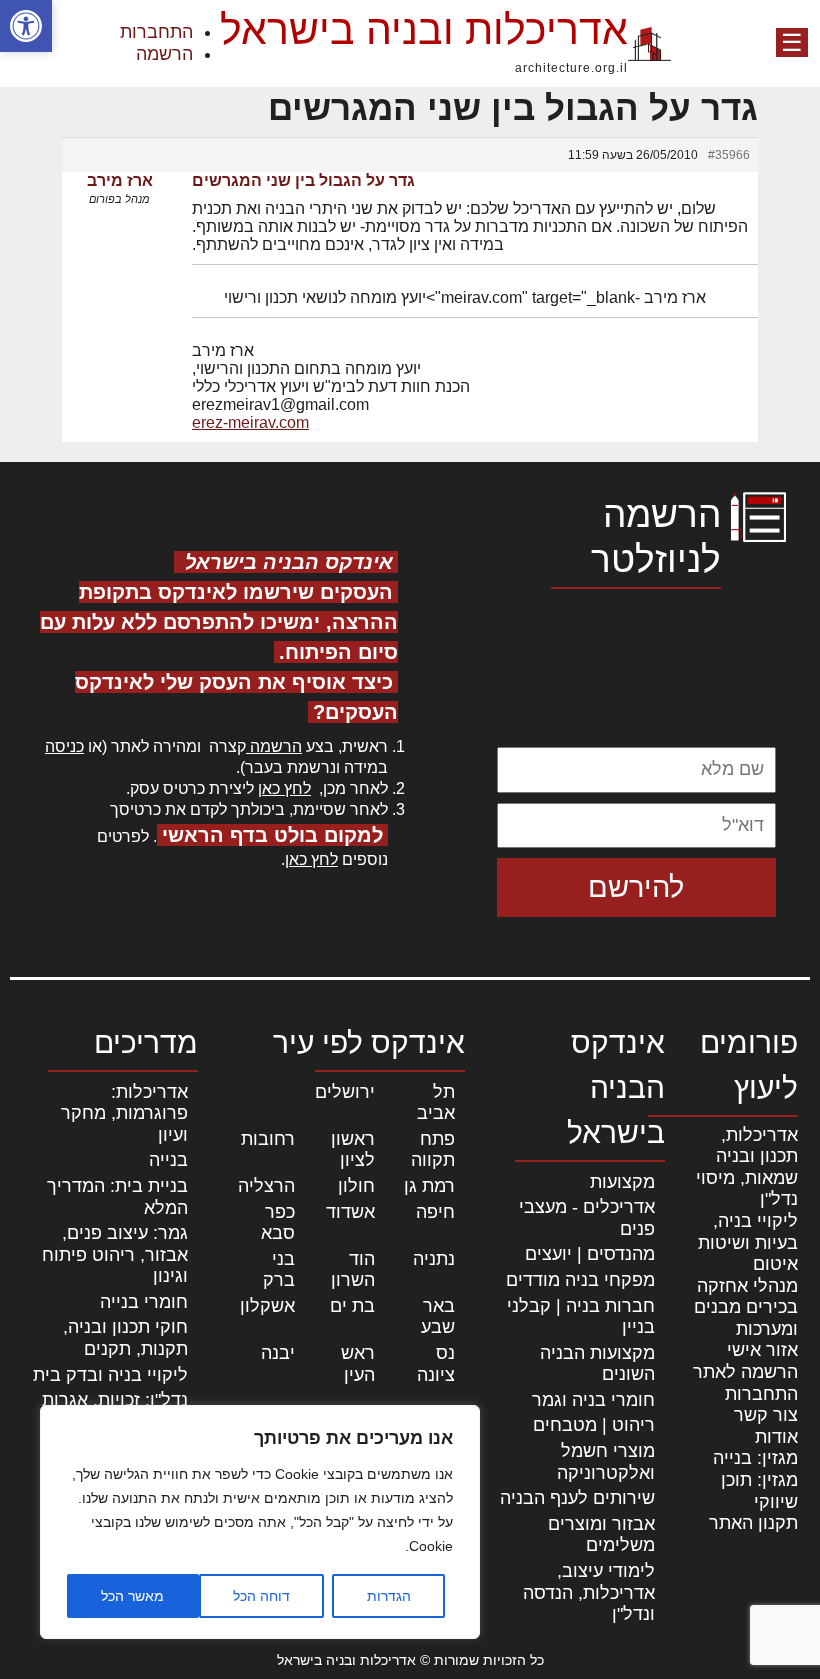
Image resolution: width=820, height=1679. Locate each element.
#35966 (729, 155)
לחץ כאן (284, 788)
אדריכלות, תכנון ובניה (757, 1146)
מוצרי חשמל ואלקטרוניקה (606, 1462)
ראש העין (358, 1364)
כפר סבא (278, 1223)
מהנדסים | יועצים (590, 1254)
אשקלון (267, 1306)
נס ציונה (436, 1364)
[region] (260, 1522)
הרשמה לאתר (745, 1372)
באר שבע (438, 1317)
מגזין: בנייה (755, 1458)
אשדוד (350, 1212)
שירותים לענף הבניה (577, 1498)
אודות (776, 1437)
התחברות (156, 32)
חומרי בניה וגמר (593, 1400)
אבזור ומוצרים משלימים (601, 1535)
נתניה (434, 1259)
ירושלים (345, 1092)
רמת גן (429, 1186)
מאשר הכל (132, 1596)
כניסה (64, 746)
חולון (356, 1186)
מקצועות (622, 1182)
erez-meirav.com (250, 422)
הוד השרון (353, 1270)
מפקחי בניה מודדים (580, 1280)
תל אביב (436, 1103)
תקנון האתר (753, 1523)
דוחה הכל (261, 1596)
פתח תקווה (433, 1150)
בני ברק (279, 1270)
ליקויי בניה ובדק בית (110, 1375)
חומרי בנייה (144, 1302)
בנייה (168, 1160)
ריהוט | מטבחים (594, 1425)
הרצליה (266, 1186)
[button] (26, 26)
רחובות (268, 1139)
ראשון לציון (353, 1150)
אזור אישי (762, 1350)
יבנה (278, 1353)
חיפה (435, 1212)
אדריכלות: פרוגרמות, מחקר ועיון (124, 1113)
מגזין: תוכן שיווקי (759, 1491)
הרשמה (164, 54)
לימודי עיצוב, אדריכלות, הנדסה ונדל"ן (589, 1592)
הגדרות (389, 1596)
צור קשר (766, 1415)
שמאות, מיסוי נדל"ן (747, 1189)
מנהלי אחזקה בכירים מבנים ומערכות (746, 1307)
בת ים (352, 1306)
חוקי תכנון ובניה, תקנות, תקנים (125, 1338)
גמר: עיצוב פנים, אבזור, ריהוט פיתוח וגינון (115, 1254)
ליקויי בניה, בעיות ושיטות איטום (748, 1242)
